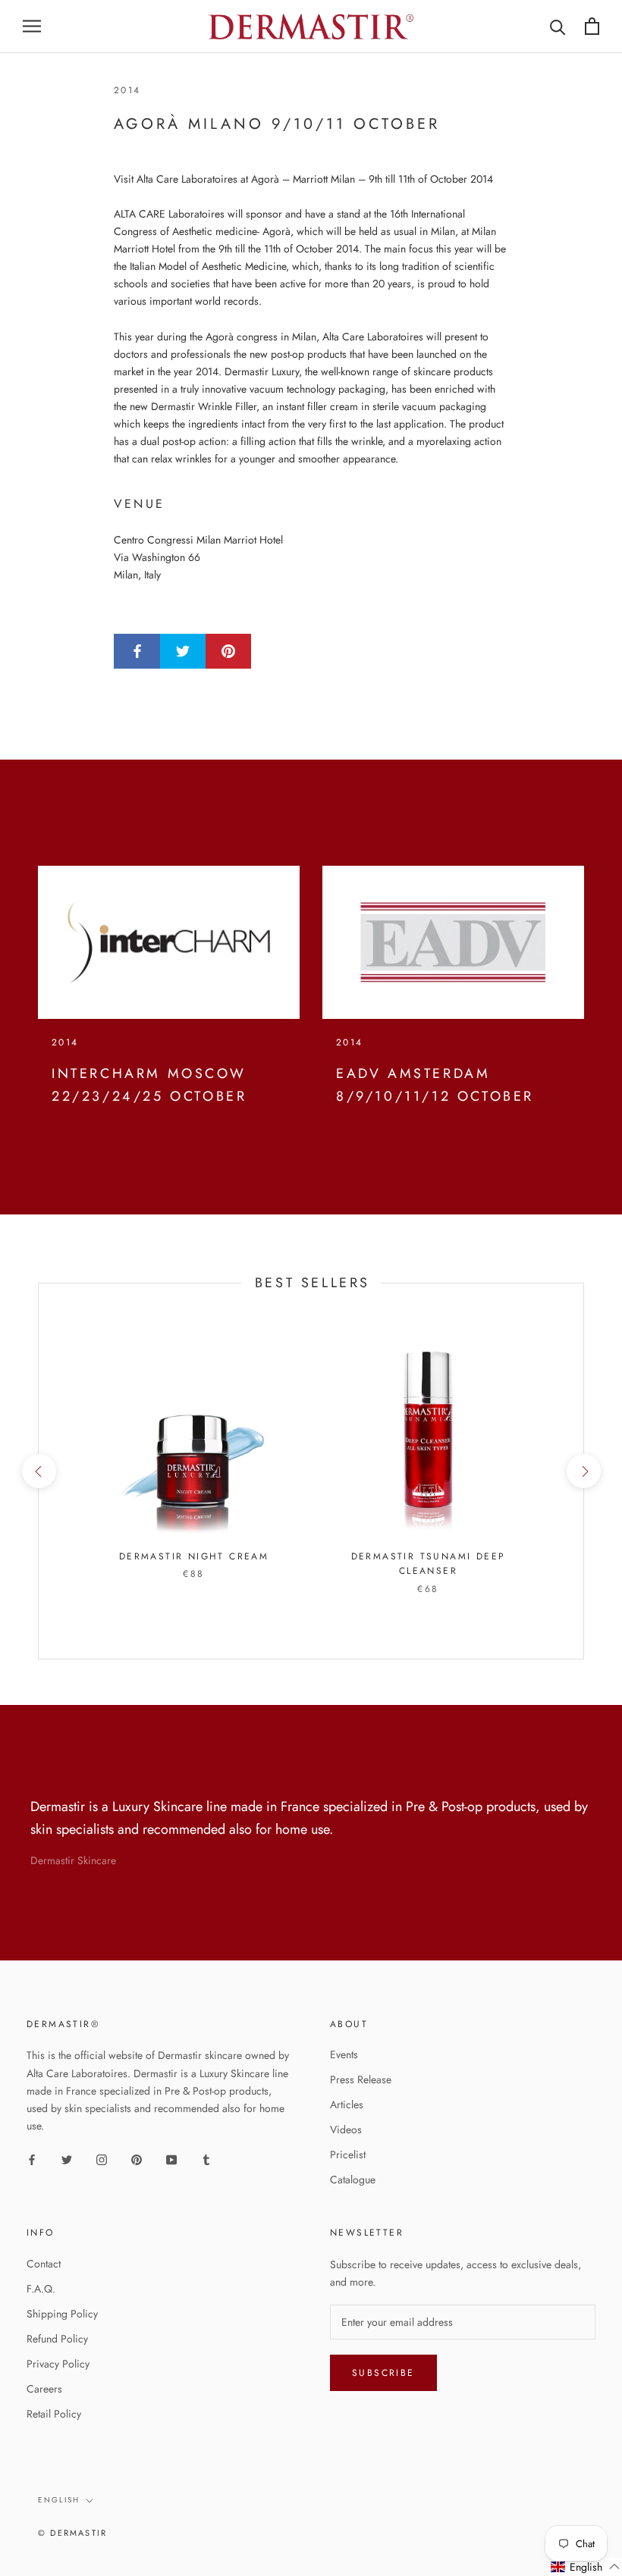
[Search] (558, 26)
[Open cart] (592, 26)
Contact (44, 2264)
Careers (44, 2389)
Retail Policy (54, 2414)
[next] (583, 1471)
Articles (347, 2104)
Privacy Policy (58, 2364)
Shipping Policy (62, 2314)
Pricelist (348, 2155)
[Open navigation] (32, 26)
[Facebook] (32, 2159)
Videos (346, 2129)
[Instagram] (102, 2159)
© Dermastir (72, 2533)
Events (344, 2054)
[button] (586, 2567)
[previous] (38, 1471)
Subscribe (383, 2373)
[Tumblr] (206, 2159)
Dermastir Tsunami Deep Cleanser (429, 1564)
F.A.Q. (41, 2289)
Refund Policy (57, 2339)
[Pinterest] (137, 2159)
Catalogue (353, 2180)
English (59, 2500)
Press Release (361, 2079)
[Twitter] (67, 2159)
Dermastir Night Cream (194, 1556)
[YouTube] (171, 2159)
